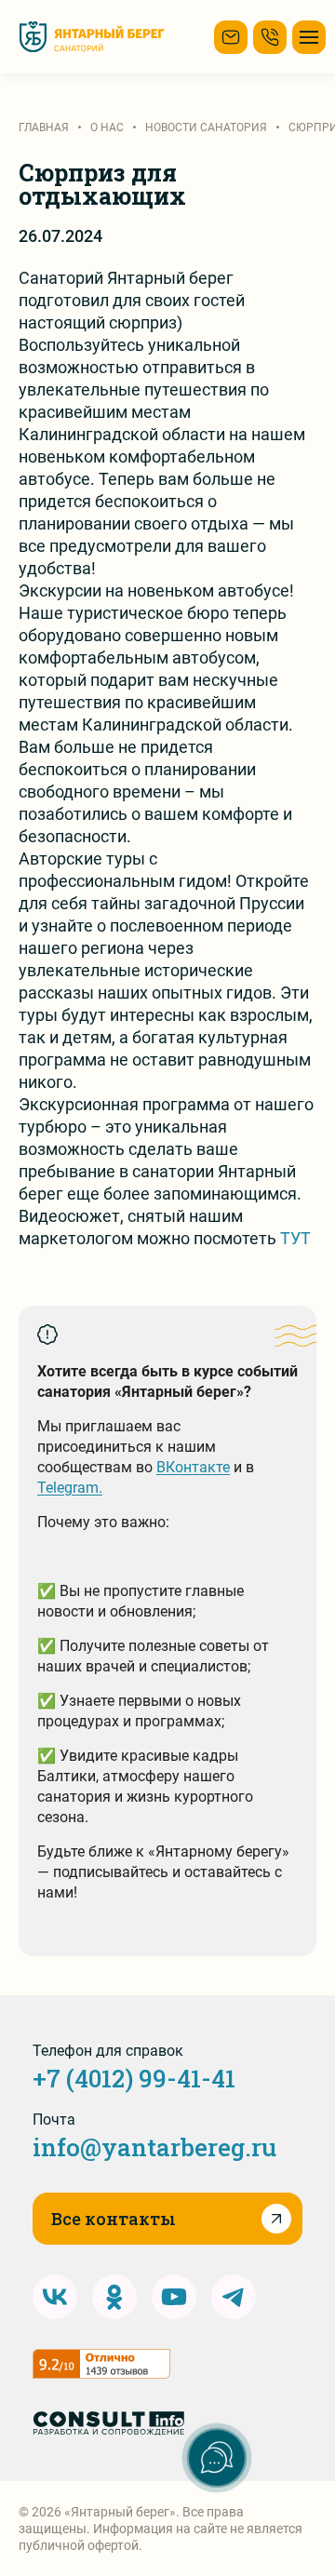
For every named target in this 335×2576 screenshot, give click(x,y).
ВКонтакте (193, 1467)
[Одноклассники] (114, 2297)
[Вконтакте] (55, 2297)
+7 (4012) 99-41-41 (134, 2078)
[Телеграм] (234, 2297)
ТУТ (295, 1238)
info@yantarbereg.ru (154, 2147)
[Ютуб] (174, 2297)
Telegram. (70, 1488)
